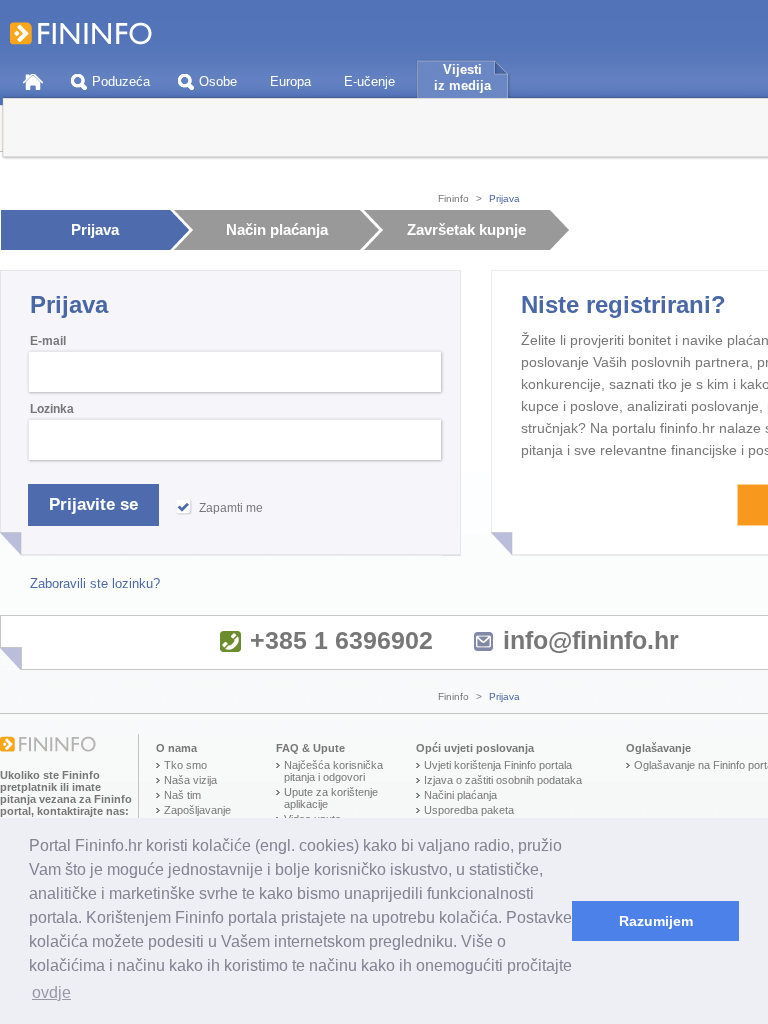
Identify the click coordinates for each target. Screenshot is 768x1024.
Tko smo (185, 765)
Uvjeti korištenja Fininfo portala (498, 765)
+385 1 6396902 (341, 640)
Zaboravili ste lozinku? (95, 583)
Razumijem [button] (656, 921)
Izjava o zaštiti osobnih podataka (503, 780)
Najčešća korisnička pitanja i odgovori (333, 771)
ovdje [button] (51, 992)
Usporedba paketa (469, 810)
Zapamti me (231, 508)
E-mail (48, 341)
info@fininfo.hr (591, 640)
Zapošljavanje (197, 810)
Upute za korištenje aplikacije (331, 798)
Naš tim (182, 795)
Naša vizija (190, 780)
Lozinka (52, 409)
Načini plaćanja (460, 795)
